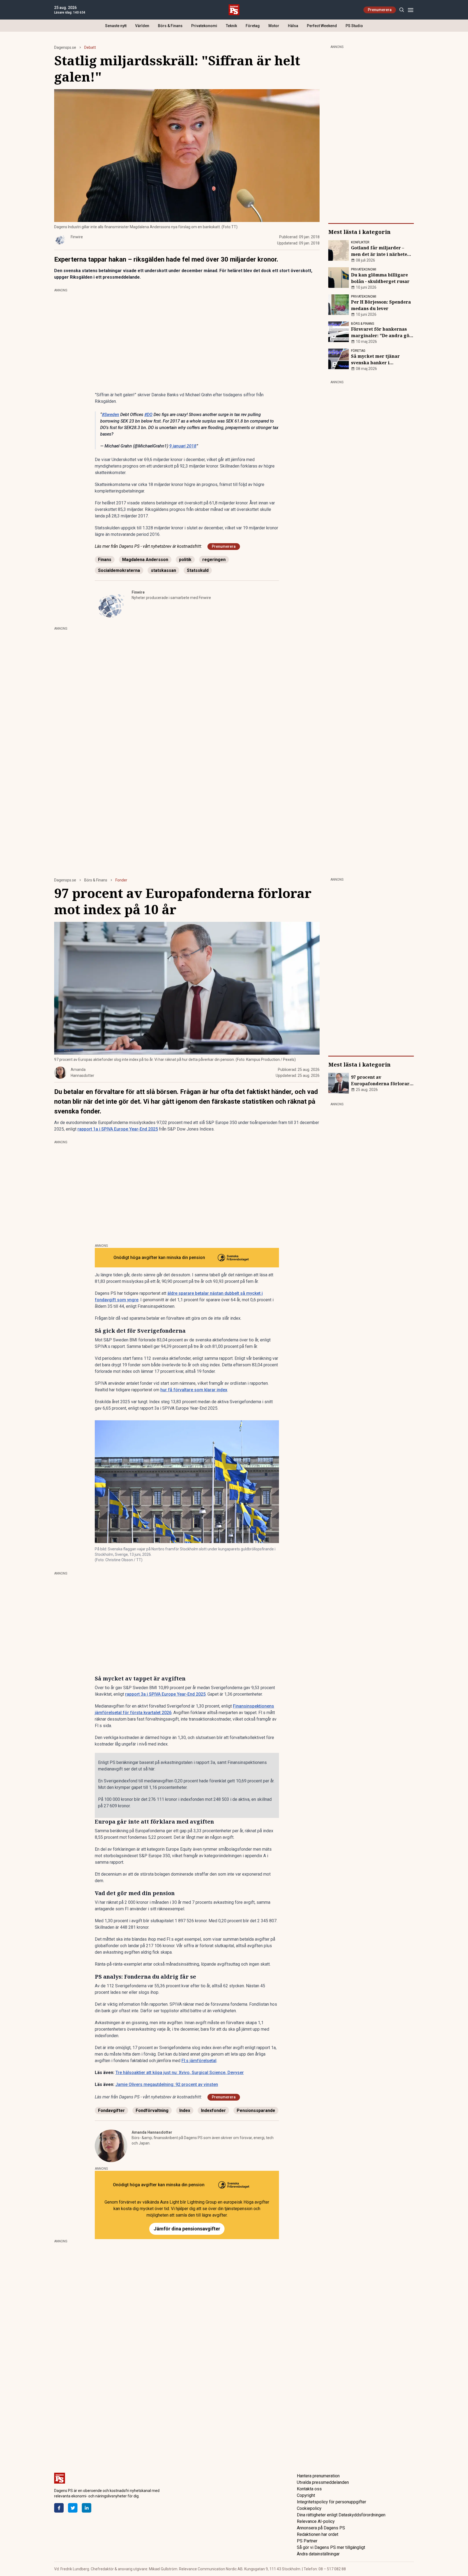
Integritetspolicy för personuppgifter (331, 2502)
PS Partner (307, 2541)
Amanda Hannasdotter (152, 2132)
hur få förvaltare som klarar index (194, 1390)
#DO (148, 415)
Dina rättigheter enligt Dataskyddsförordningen (341, 2515)
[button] (187, 1482)
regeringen (214, 560)
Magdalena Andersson (145, 560)
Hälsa (293, 26)
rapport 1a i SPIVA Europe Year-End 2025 (118, 1129)
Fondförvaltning (152, 2110)
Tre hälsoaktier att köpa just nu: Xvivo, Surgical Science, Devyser (180, 2073)
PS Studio (354, 26)
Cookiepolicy (309, 2508)
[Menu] (410, 10)
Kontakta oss (309, 2489)
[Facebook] (59, 2508)
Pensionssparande (256, 2110)
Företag (253, 26)
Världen (142, 26)
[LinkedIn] (87, 2508)
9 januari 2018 (183, 446)
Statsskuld (198, 570)
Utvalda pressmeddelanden (323, 2482)
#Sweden (110, 415)
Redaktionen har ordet (318, 2534)
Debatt (90, 47)
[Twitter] (73, 2508)
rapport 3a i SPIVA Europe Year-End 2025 (165, 1694)
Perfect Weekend (322, 26)
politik (185, 560)
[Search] (402, 10)
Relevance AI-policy (316, 2521)
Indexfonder (213, 2110)
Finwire (138, 592)
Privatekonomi (204, 26)
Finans (105, 560)
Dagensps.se (65, 47)
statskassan (163, 570)
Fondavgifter (111, 2110)
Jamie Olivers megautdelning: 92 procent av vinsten (167, 2084)
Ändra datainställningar (318, 2554)
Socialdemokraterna (119, 570)
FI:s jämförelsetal (199, 2061)
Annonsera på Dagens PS (321, 2528)
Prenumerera (380, 10)
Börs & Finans (170, 26)
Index (185, 2110)
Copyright (306, 2495)
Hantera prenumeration (318, 2476)
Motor (274, 26)
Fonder (121, 880)
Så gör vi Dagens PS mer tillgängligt (331, 2547)
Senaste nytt (116, 26)
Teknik (231, 26)
